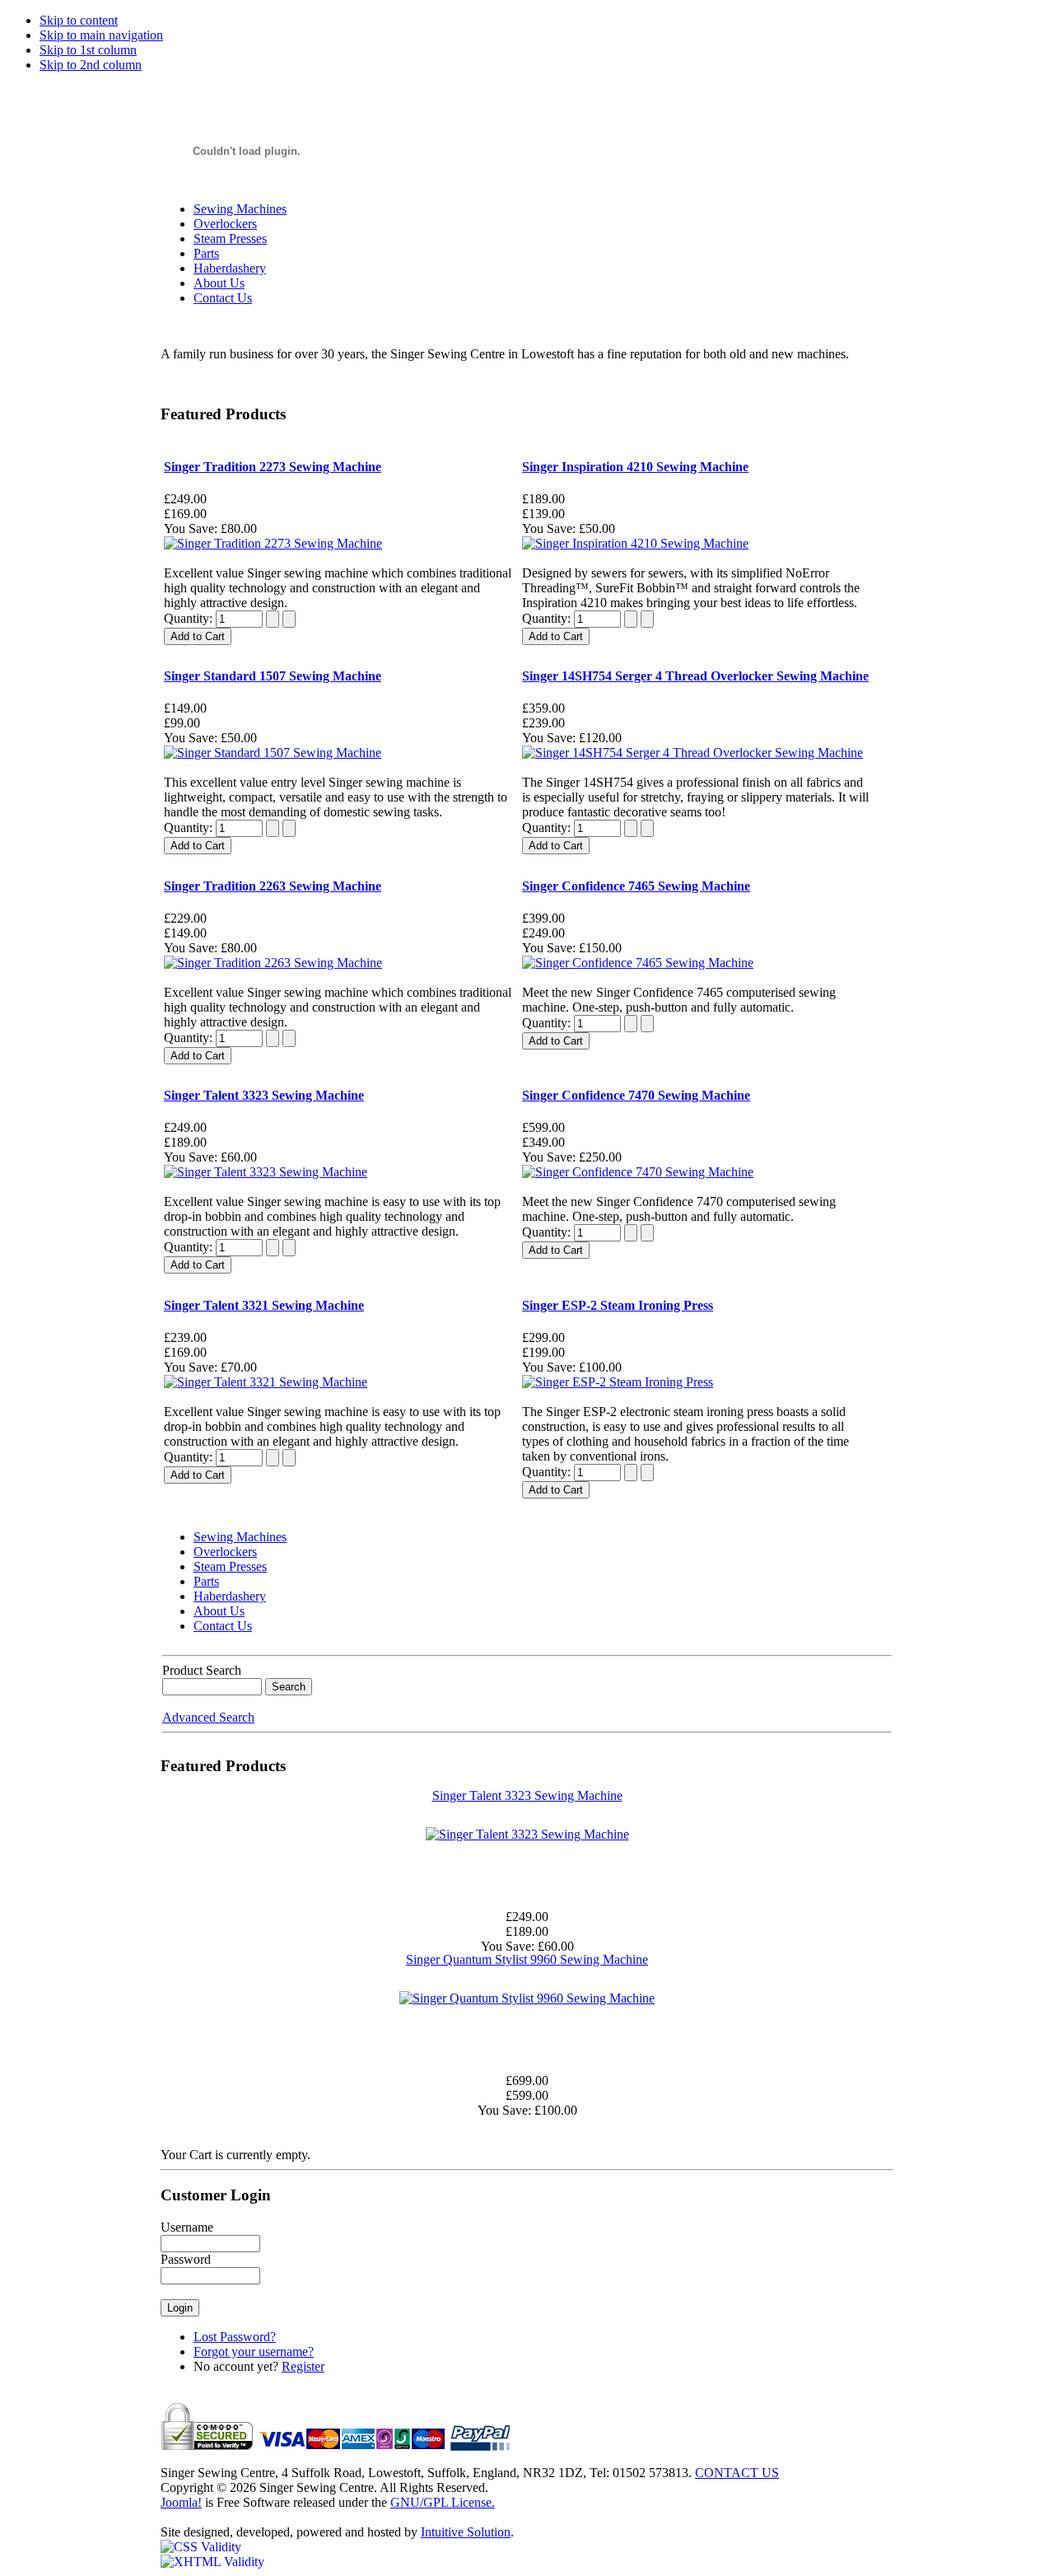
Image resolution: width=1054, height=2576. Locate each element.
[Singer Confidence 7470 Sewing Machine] (638, 1172)
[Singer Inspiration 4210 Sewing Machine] (635, 543)
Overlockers (225, 224)
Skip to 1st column (88, 50)
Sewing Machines (240, 209)
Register (303, 2366)
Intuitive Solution (466, 2532)
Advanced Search (208, 1717)
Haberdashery (230, 268)
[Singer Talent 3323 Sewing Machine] (266, 1172)
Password (186, 2259)
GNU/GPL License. (443, 2502)
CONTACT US (737, 2473)
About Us (219, 283)
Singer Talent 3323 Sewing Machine (527, 1795)
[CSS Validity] (201, 2547)
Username (187, 2227)
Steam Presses (230, 238)
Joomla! (181, 2502)
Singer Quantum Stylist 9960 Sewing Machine (527, 1959)
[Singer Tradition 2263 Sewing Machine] (273, 963)
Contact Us (223, 298)
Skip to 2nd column (91, 65)
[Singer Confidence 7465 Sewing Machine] (638, 963)
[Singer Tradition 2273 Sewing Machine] (273, 543)
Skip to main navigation (101, 35)
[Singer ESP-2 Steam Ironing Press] (618, 1382)
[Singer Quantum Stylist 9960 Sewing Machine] (527, 1998)
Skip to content (79, 20)
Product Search (202, 1670)
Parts (206, 253)
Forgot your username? (254, 2352)
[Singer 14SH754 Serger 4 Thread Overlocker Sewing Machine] (693, 753)
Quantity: (190, 618)
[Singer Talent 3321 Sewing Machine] (266, 1382)
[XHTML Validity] (212, 2562)
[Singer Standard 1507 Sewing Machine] (273, 753)
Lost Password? (235, 2337)
